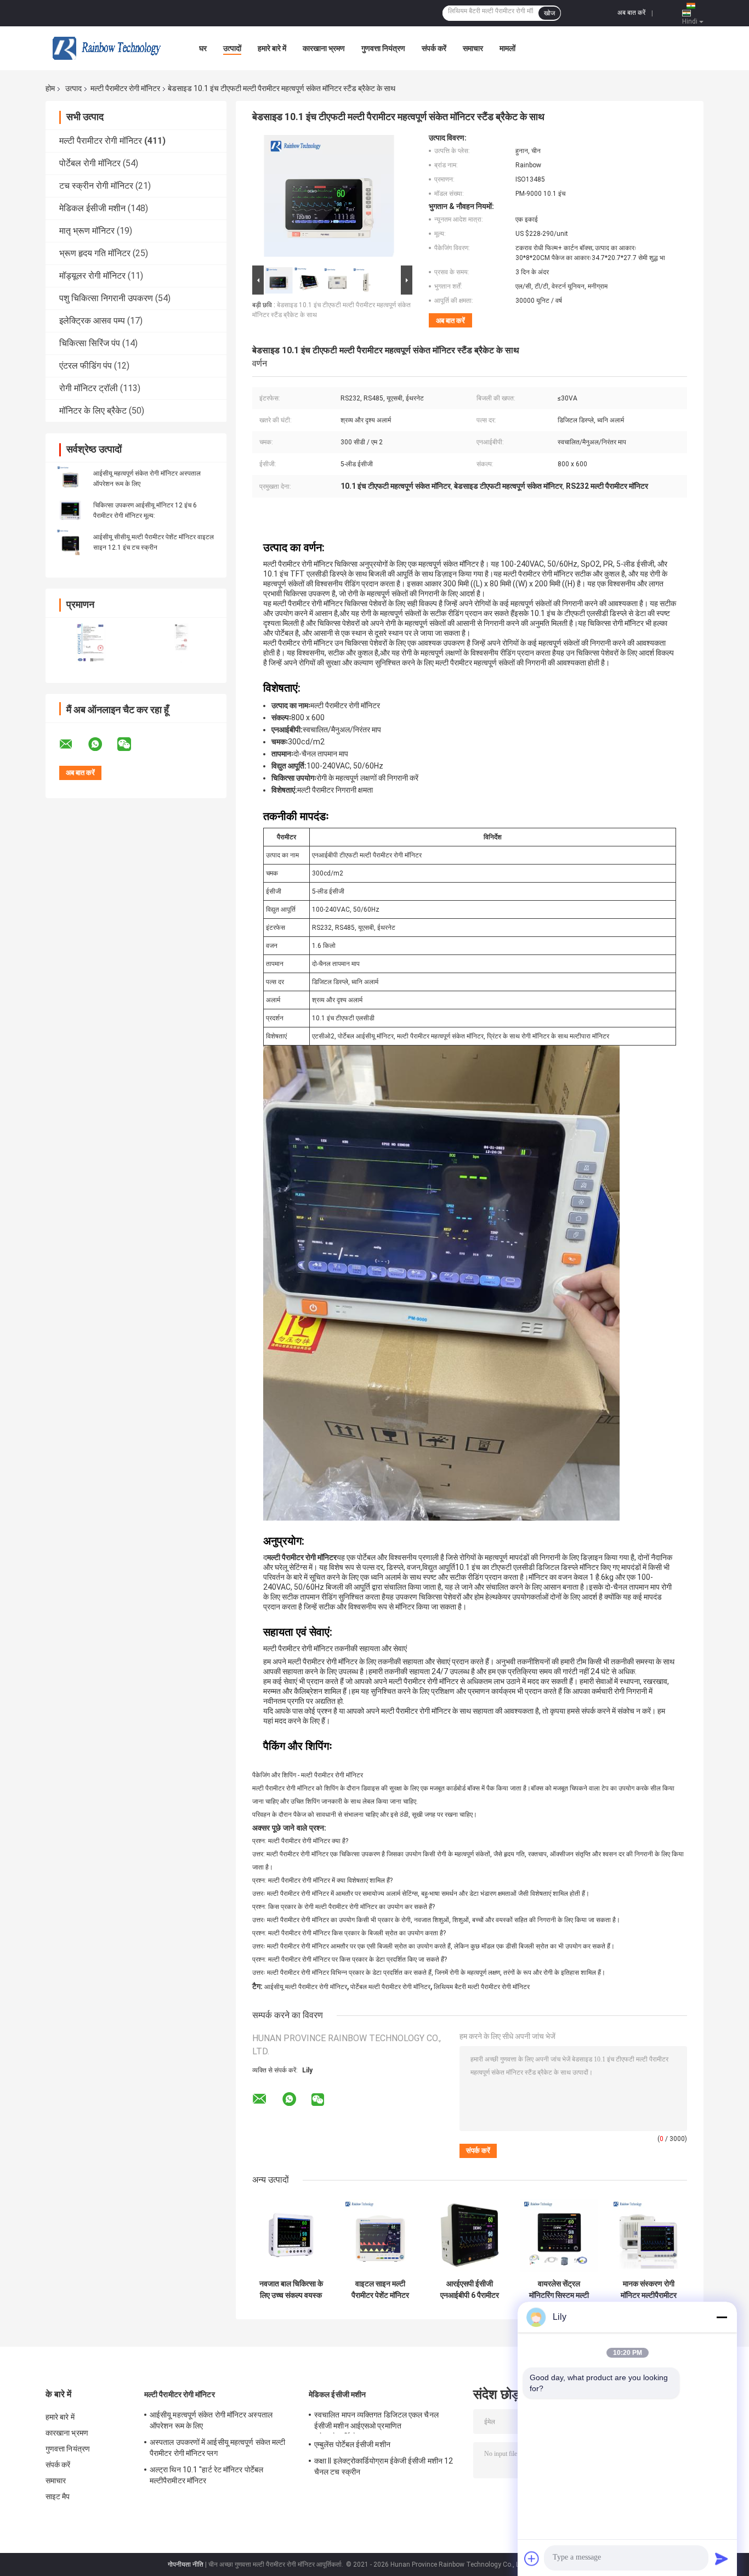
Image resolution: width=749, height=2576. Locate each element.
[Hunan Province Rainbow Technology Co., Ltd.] (106, 48)
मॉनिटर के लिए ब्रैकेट (93, 411)
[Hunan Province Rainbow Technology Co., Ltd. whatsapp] (102, 744)
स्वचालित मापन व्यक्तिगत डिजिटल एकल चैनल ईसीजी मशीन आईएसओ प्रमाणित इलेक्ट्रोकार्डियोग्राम (376, 2422)
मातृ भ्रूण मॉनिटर (87, 231)
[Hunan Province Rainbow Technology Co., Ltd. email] (73, 744)
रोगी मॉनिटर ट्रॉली (89, 388)
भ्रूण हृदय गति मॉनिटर (95, 253)
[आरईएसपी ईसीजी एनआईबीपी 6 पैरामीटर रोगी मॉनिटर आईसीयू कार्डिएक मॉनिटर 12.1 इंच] (470, 2235)
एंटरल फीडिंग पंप (86, 366)
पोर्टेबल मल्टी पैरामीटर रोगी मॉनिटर (390, 1987)
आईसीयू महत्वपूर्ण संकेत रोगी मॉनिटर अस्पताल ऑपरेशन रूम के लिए (211, 2420)
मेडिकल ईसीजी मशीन (92, 208)
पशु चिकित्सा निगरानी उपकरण (106, 298)
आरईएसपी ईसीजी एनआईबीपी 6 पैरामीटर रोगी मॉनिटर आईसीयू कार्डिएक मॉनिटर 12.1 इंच (470, 2290)
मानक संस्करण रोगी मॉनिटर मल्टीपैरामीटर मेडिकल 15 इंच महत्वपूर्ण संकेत (648, 2290)
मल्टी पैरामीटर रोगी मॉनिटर (125, 88)
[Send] (722, 2558)
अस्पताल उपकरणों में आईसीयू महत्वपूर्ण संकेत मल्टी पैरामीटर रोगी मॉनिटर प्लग (217, 2448)
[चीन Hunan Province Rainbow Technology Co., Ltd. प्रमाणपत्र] (91, 643)
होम (50, 88)
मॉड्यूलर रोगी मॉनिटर (92, 276)
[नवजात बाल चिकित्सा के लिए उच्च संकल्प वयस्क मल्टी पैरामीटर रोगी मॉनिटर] (291, 2235)
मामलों (507, 48)
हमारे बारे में (272, 48)
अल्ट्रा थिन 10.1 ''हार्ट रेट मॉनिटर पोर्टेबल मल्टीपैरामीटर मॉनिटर (206, 2475)
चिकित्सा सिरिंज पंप (90, 343)
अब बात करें (631, 13)
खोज (549, 13)
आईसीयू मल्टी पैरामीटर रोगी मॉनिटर (306, 1987)
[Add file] (532, 2558)
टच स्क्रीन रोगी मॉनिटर (96, 186)
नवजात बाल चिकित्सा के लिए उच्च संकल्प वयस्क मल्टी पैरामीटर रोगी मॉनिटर (291, 2290)
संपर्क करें (434, 48)
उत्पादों (232, 48)
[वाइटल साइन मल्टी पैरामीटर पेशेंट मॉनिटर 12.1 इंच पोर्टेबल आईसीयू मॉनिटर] (380, 2235)
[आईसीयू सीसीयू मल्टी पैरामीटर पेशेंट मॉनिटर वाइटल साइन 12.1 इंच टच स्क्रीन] (70, 542)
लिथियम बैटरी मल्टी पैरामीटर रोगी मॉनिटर (482, 1987)
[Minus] (722, 2317)
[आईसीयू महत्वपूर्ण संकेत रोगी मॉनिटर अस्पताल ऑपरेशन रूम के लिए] (70, 478)
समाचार (473, 48)
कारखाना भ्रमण (324, 48)
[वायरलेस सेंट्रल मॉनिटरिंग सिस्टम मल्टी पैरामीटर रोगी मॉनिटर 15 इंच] (559, 2235)
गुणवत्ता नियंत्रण (383, 48)
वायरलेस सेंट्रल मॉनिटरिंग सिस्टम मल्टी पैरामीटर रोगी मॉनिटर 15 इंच (559, 2290)
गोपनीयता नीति (186, 2564)
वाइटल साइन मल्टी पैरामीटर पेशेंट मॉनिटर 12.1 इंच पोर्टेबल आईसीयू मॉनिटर (380, 2290)
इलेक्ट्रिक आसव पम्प (92, 321)
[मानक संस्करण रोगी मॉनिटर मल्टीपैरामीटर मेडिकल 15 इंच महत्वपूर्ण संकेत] (648, 2235)
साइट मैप (58, 2496)
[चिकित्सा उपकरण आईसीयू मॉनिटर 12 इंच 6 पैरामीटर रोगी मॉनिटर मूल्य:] (70, 510)
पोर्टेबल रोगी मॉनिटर (90, 163)
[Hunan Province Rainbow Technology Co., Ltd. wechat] (131, 744)
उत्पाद (73, 88)
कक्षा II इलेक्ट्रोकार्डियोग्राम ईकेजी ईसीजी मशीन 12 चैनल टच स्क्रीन (384, 2466)
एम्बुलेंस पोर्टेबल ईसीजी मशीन (352, 2444)
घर (203, 48)
